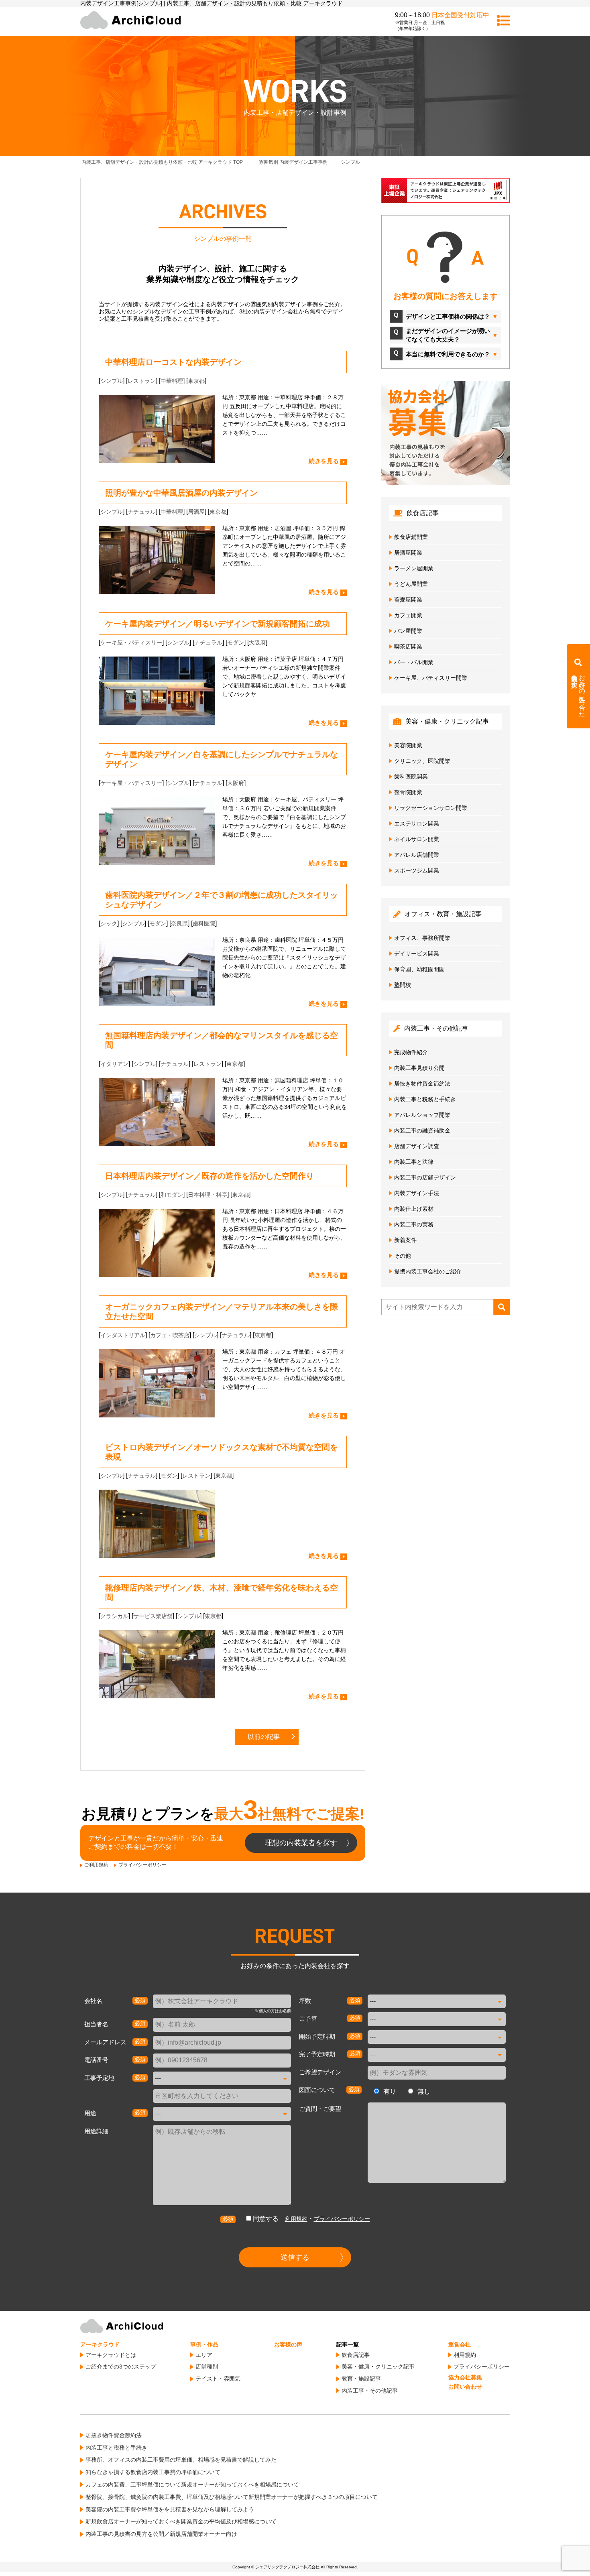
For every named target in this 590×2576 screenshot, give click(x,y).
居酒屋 (196, 512)
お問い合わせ (465, 2387)
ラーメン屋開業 (414, 568)
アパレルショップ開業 (422, 1115)
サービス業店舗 (153, 1616)
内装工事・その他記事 (370, 2391)
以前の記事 (264, 1737)
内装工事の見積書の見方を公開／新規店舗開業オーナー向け (161, 2534)
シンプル (112, 381)
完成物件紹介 (411, 1052)
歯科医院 (204, 923)
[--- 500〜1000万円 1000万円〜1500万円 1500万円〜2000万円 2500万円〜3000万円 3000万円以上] (437, 2019)
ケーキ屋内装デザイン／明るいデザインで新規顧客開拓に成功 (218, 624)
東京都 (196, 381)
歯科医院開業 (411, 777)
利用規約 (296, 2219)
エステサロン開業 (417, 823)
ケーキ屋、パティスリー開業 (431, 678)
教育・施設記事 (361, 2379)
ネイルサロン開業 (417, 839)
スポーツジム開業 (417, 870)
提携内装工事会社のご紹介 (428, 1271)
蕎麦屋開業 (408, 600)
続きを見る (324, 461)
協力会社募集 (465, 2377)
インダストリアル (123, 1335)
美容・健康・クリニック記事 (378, 2367)
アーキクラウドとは (111, 2355)
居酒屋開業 (408, 553)
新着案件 (405, 1240)
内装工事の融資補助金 (422, 1130)
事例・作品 (204, 2344)
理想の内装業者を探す (301, 1843)
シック (109, 923)
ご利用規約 (96, 1865)
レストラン (142, 381)
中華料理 (172, 381)
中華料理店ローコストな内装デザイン (173, 362)
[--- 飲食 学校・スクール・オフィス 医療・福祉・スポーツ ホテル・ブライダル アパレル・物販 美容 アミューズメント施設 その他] (222, 2114)
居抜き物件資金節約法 (422, 1084)
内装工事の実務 (414, 1224)
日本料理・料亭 (208, 1195)
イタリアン (114, 1064)
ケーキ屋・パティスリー (131, 642)
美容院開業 (408, 745)
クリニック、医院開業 (422, 761)
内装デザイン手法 (417, 1193)
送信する (295, 2257)
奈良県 (179, 923)
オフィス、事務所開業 (422, 938)
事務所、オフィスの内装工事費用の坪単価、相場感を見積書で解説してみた (181, 2460)
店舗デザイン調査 (417, 1146)
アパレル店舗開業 (417, 855)
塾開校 (403, 985)
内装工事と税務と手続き (425, 1099)
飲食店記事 (356, 2355)
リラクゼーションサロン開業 (431, 808)
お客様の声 (288, 2344)
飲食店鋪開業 (411, 537)
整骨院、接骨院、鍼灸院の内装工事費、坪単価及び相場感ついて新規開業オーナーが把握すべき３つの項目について (232, 2497)
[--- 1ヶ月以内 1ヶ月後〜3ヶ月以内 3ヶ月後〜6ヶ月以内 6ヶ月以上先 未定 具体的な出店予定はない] (437, 2037)
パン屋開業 (408, 631)
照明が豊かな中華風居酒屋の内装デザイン (181, 493)
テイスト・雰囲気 (218, 2379)
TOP (168, 162)
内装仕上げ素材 (414, 1209)
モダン (236, 642)
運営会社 (460, 2344)
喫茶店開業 (408, 647)
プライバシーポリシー (142, 1865)
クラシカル (114, 1616)
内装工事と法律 (414, 1162)
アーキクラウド (100, 2344)
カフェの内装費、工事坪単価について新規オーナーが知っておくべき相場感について (192, 2485)
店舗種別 (207, 2367)
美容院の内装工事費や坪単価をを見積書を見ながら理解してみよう (170, 2509)
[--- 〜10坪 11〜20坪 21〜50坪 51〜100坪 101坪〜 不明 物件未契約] (437, 2001)
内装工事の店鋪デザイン (425, 1177)
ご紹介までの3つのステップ (121, 2367)
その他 (403, 1256)
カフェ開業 (408, 615)
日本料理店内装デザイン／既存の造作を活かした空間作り (210, 1176)
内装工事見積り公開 (419, 1068)
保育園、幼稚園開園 (419, 969)
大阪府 (257, 642)
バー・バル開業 (414, 662)
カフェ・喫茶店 (170, 1335)
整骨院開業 (408, 792)
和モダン (172, 1195)
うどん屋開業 (411, 584)
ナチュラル (142, 512)
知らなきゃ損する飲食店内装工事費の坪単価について (153, 2472)
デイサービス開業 (417, 954)
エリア (204, 2355)
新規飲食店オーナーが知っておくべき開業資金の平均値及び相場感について (181, 2521)
